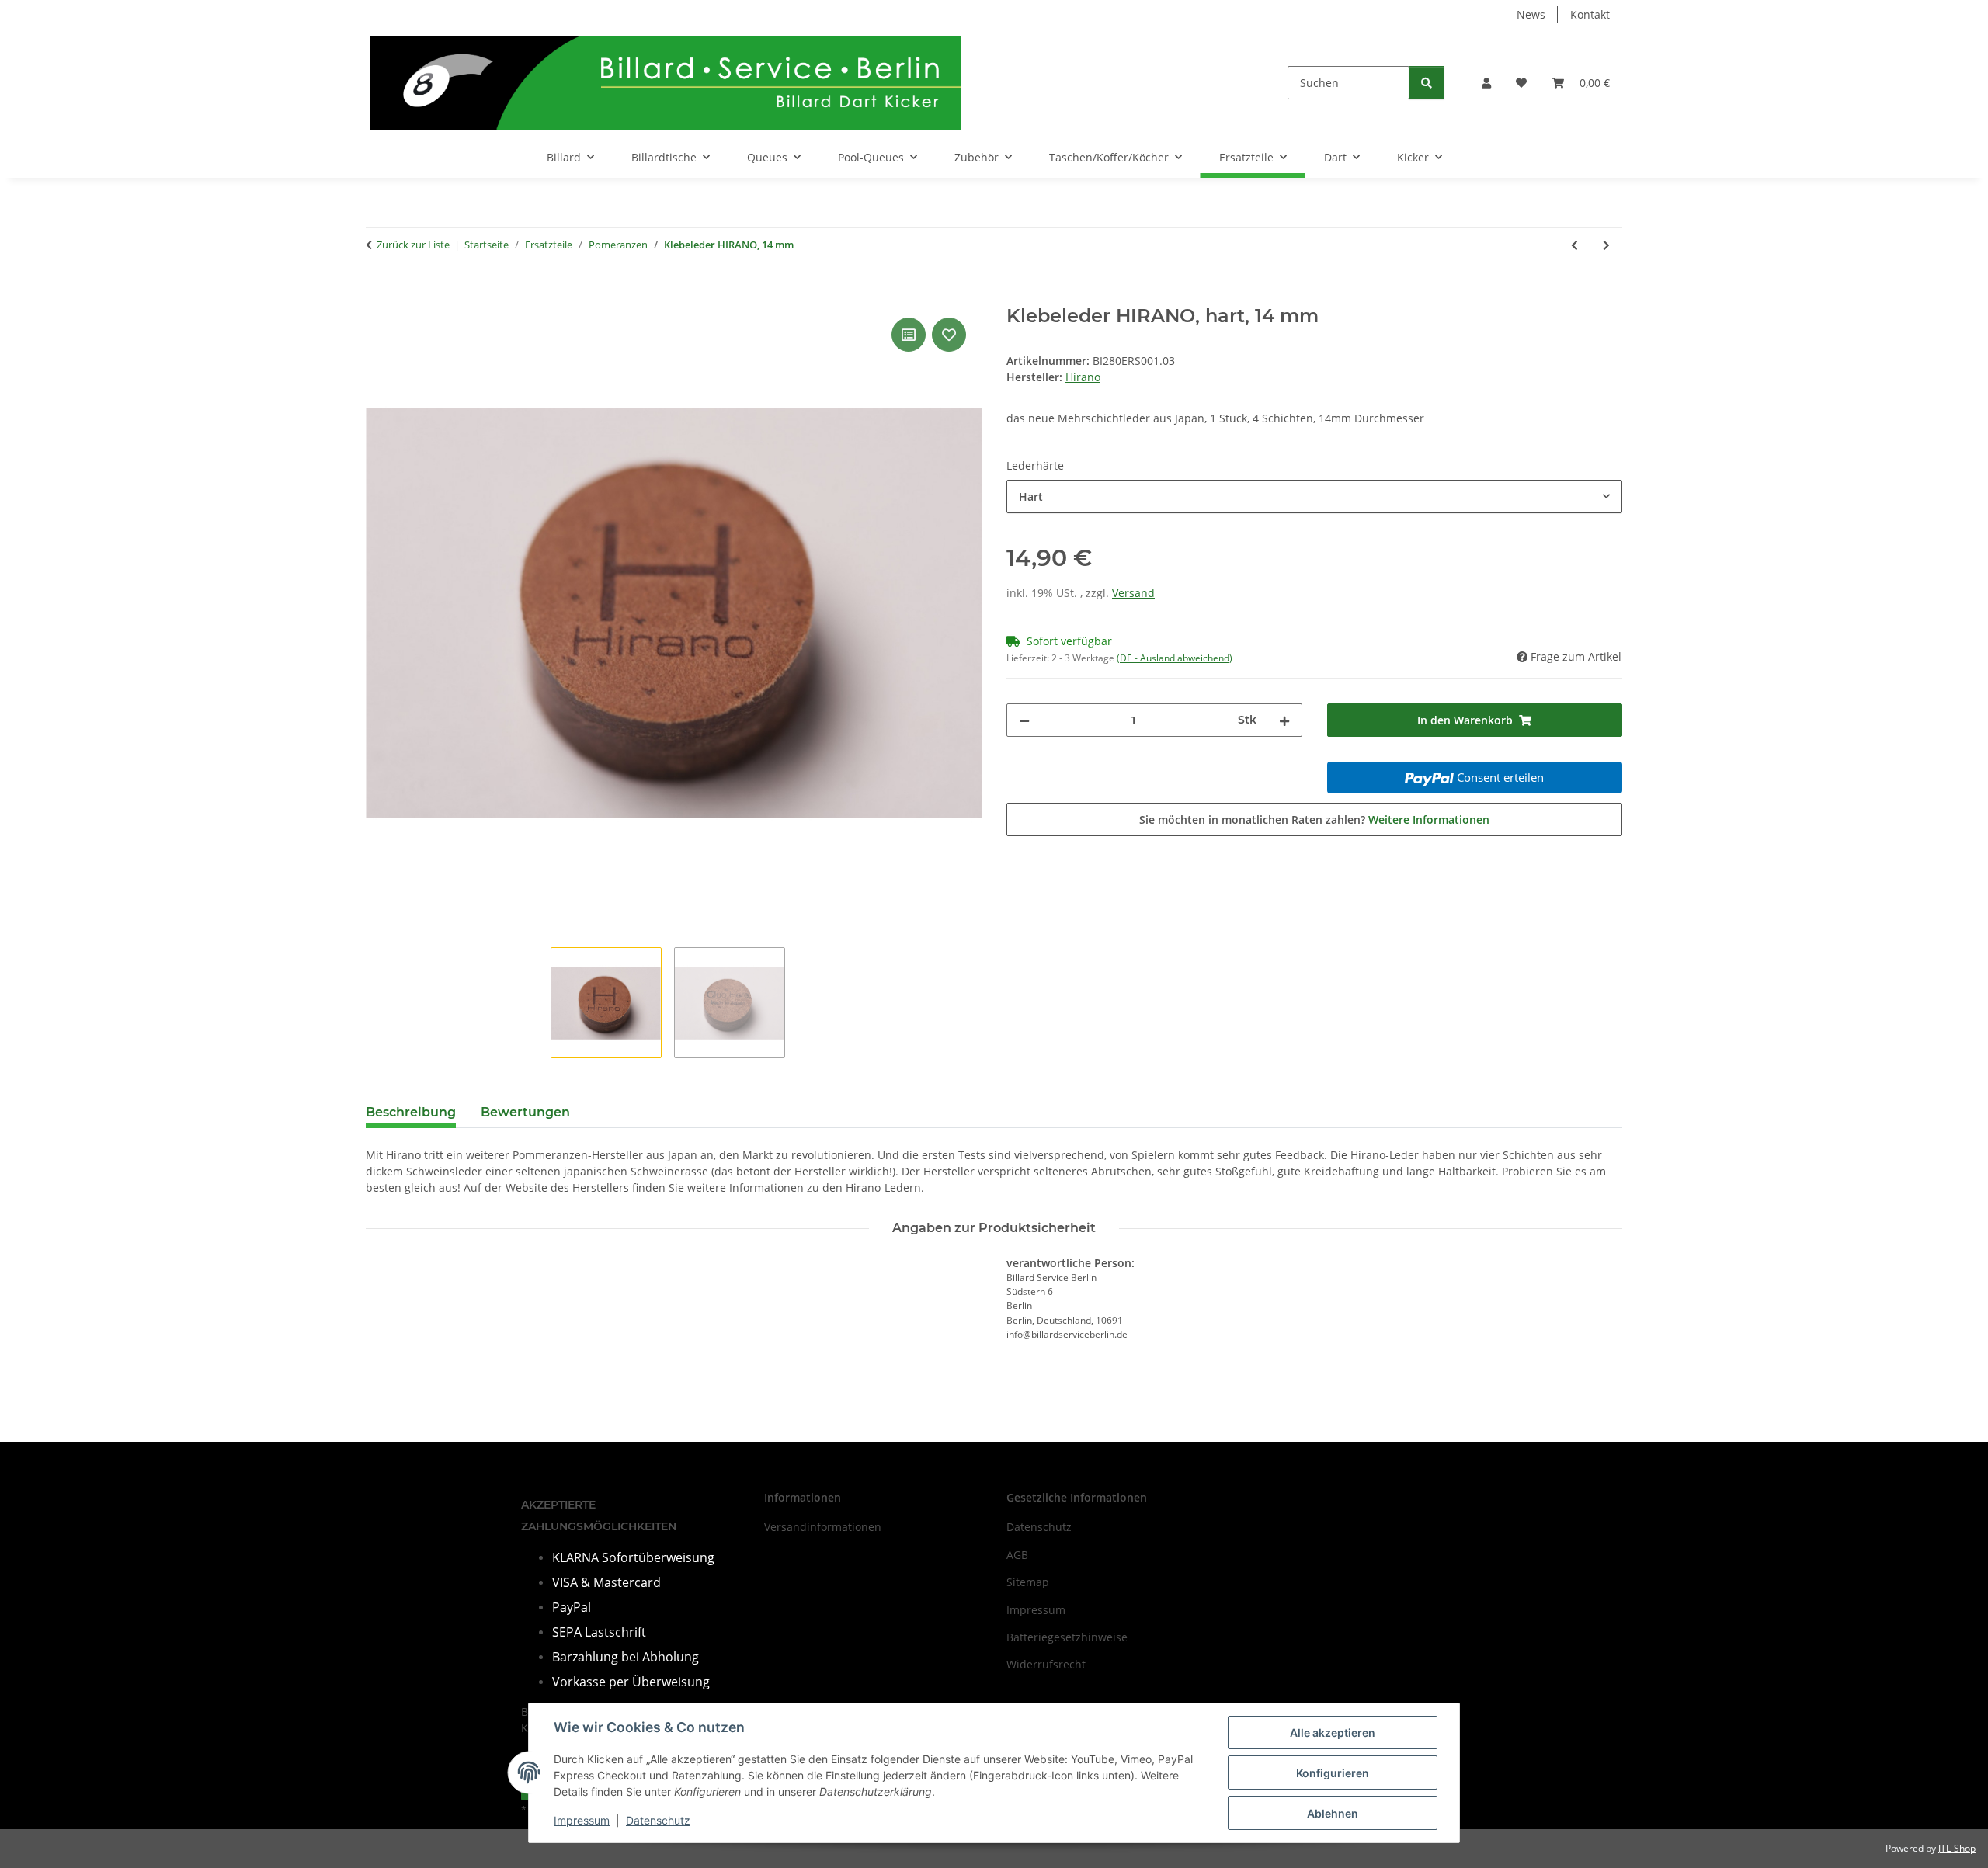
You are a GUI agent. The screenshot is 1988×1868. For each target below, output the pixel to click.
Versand (1133, 593)
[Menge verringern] (1024, 720)
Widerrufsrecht (1046, 1664)
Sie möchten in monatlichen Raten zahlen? (1314, 819)
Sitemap (1028, 1582)
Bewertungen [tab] (525, 1112)
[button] (1486, 83)
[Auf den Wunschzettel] (949, 335)
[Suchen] (1427, 83)
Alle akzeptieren (1333, 1733)
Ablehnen (1333, 1813)
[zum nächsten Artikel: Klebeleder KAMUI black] (1606, 245)
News (1531, 14)
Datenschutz (658, 1820)
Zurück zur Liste (413, 245)
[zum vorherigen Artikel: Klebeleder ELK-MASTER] (1574, 245)
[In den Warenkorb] (378, 297)
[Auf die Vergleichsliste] (909, 335)
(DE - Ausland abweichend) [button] (1175, 658)
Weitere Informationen (1429, 819)
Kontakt (1590, 14)
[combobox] (1314, 497)
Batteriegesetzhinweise (1067, 1637)
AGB (1017, 1555)
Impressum (582, 1820)
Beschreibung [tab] (411, 1112)
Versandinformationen (823, 1527)
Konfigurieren (1333, 1773)
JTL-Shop (1957, 1848)
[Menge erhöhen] (1284, 720)
